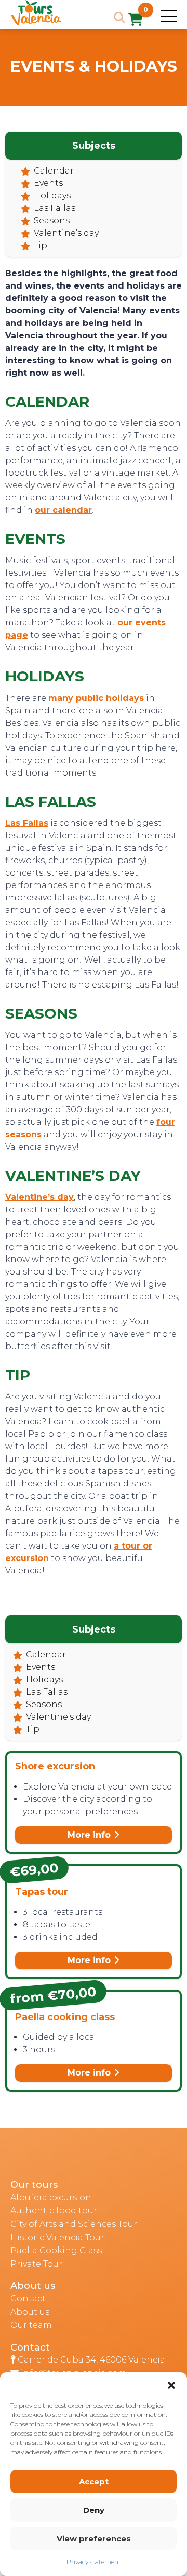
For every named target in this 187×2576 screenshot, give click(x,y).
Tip (41, 245)
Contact (28, 2299)
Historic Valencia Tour (57, 2237)
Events (48, 183)
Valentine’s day (66, 233)
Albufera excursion (51, 2198)
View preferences (94, 2538)
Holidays (52, 196)
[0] (136, 20)
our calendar (63, 510)
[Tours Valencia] (36, 23)
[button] (171, 2385)
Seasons (52, 220)
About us (30, 2312)
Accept (94, 2481)
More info (90, 1835)
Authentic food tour (54, 2210)
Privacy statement (94, 2562)
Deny (94, 2510)
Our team (31, 2325)
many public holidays (96, 698)
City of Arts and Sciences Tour (74, 2224)
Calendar (54, 171)
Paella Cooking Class (56, 2250)
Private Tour (36, 2264)
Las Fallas (55, 208)
